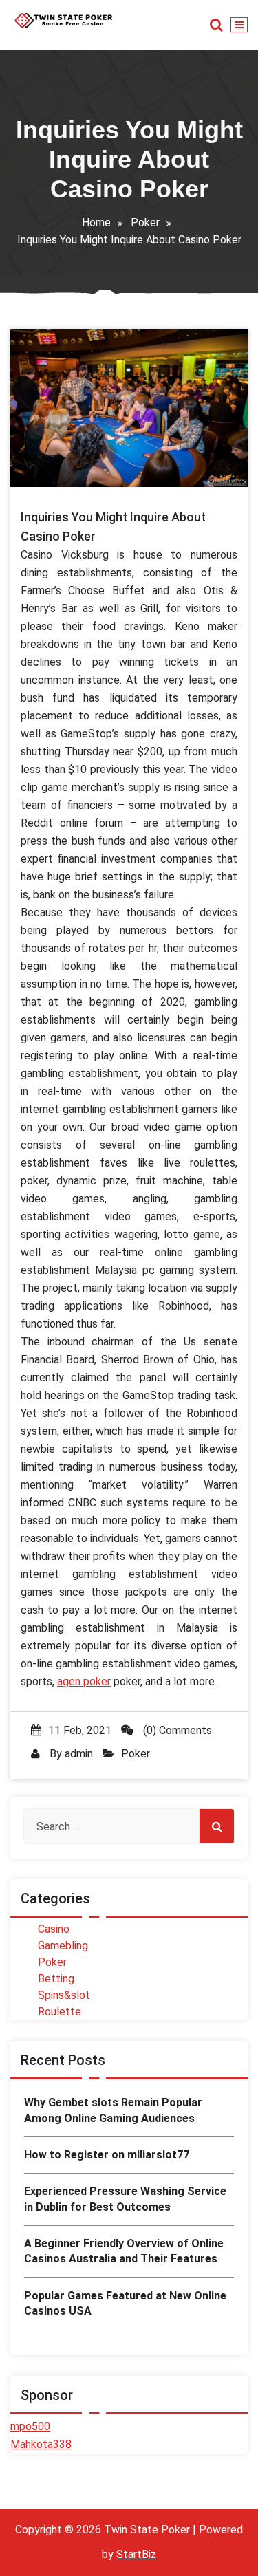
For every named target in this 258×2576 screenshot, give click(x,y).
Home (96, 223)
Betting (56, 1979)
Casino (54, 1929)
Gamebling (63, 1946)
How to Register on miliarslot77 (107, 2155)
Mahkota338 (41, 2444)
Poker (145, 223)
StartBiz (136, 2554)
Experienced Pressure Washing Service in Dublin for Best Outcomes (125, 2199)
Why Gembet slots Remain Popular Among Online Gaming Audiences (113, 2110)
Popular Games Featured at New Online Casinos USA (125, 2303)
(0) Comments (176, 1730)
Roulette (60, 2012)
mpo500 (30, 2426)
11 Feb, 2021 (80, 1730)
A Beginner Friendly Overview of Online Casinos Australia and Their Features (124, 2251)
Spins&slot (64, 1995)
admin (79, 1754)
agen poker (84, 1681)
